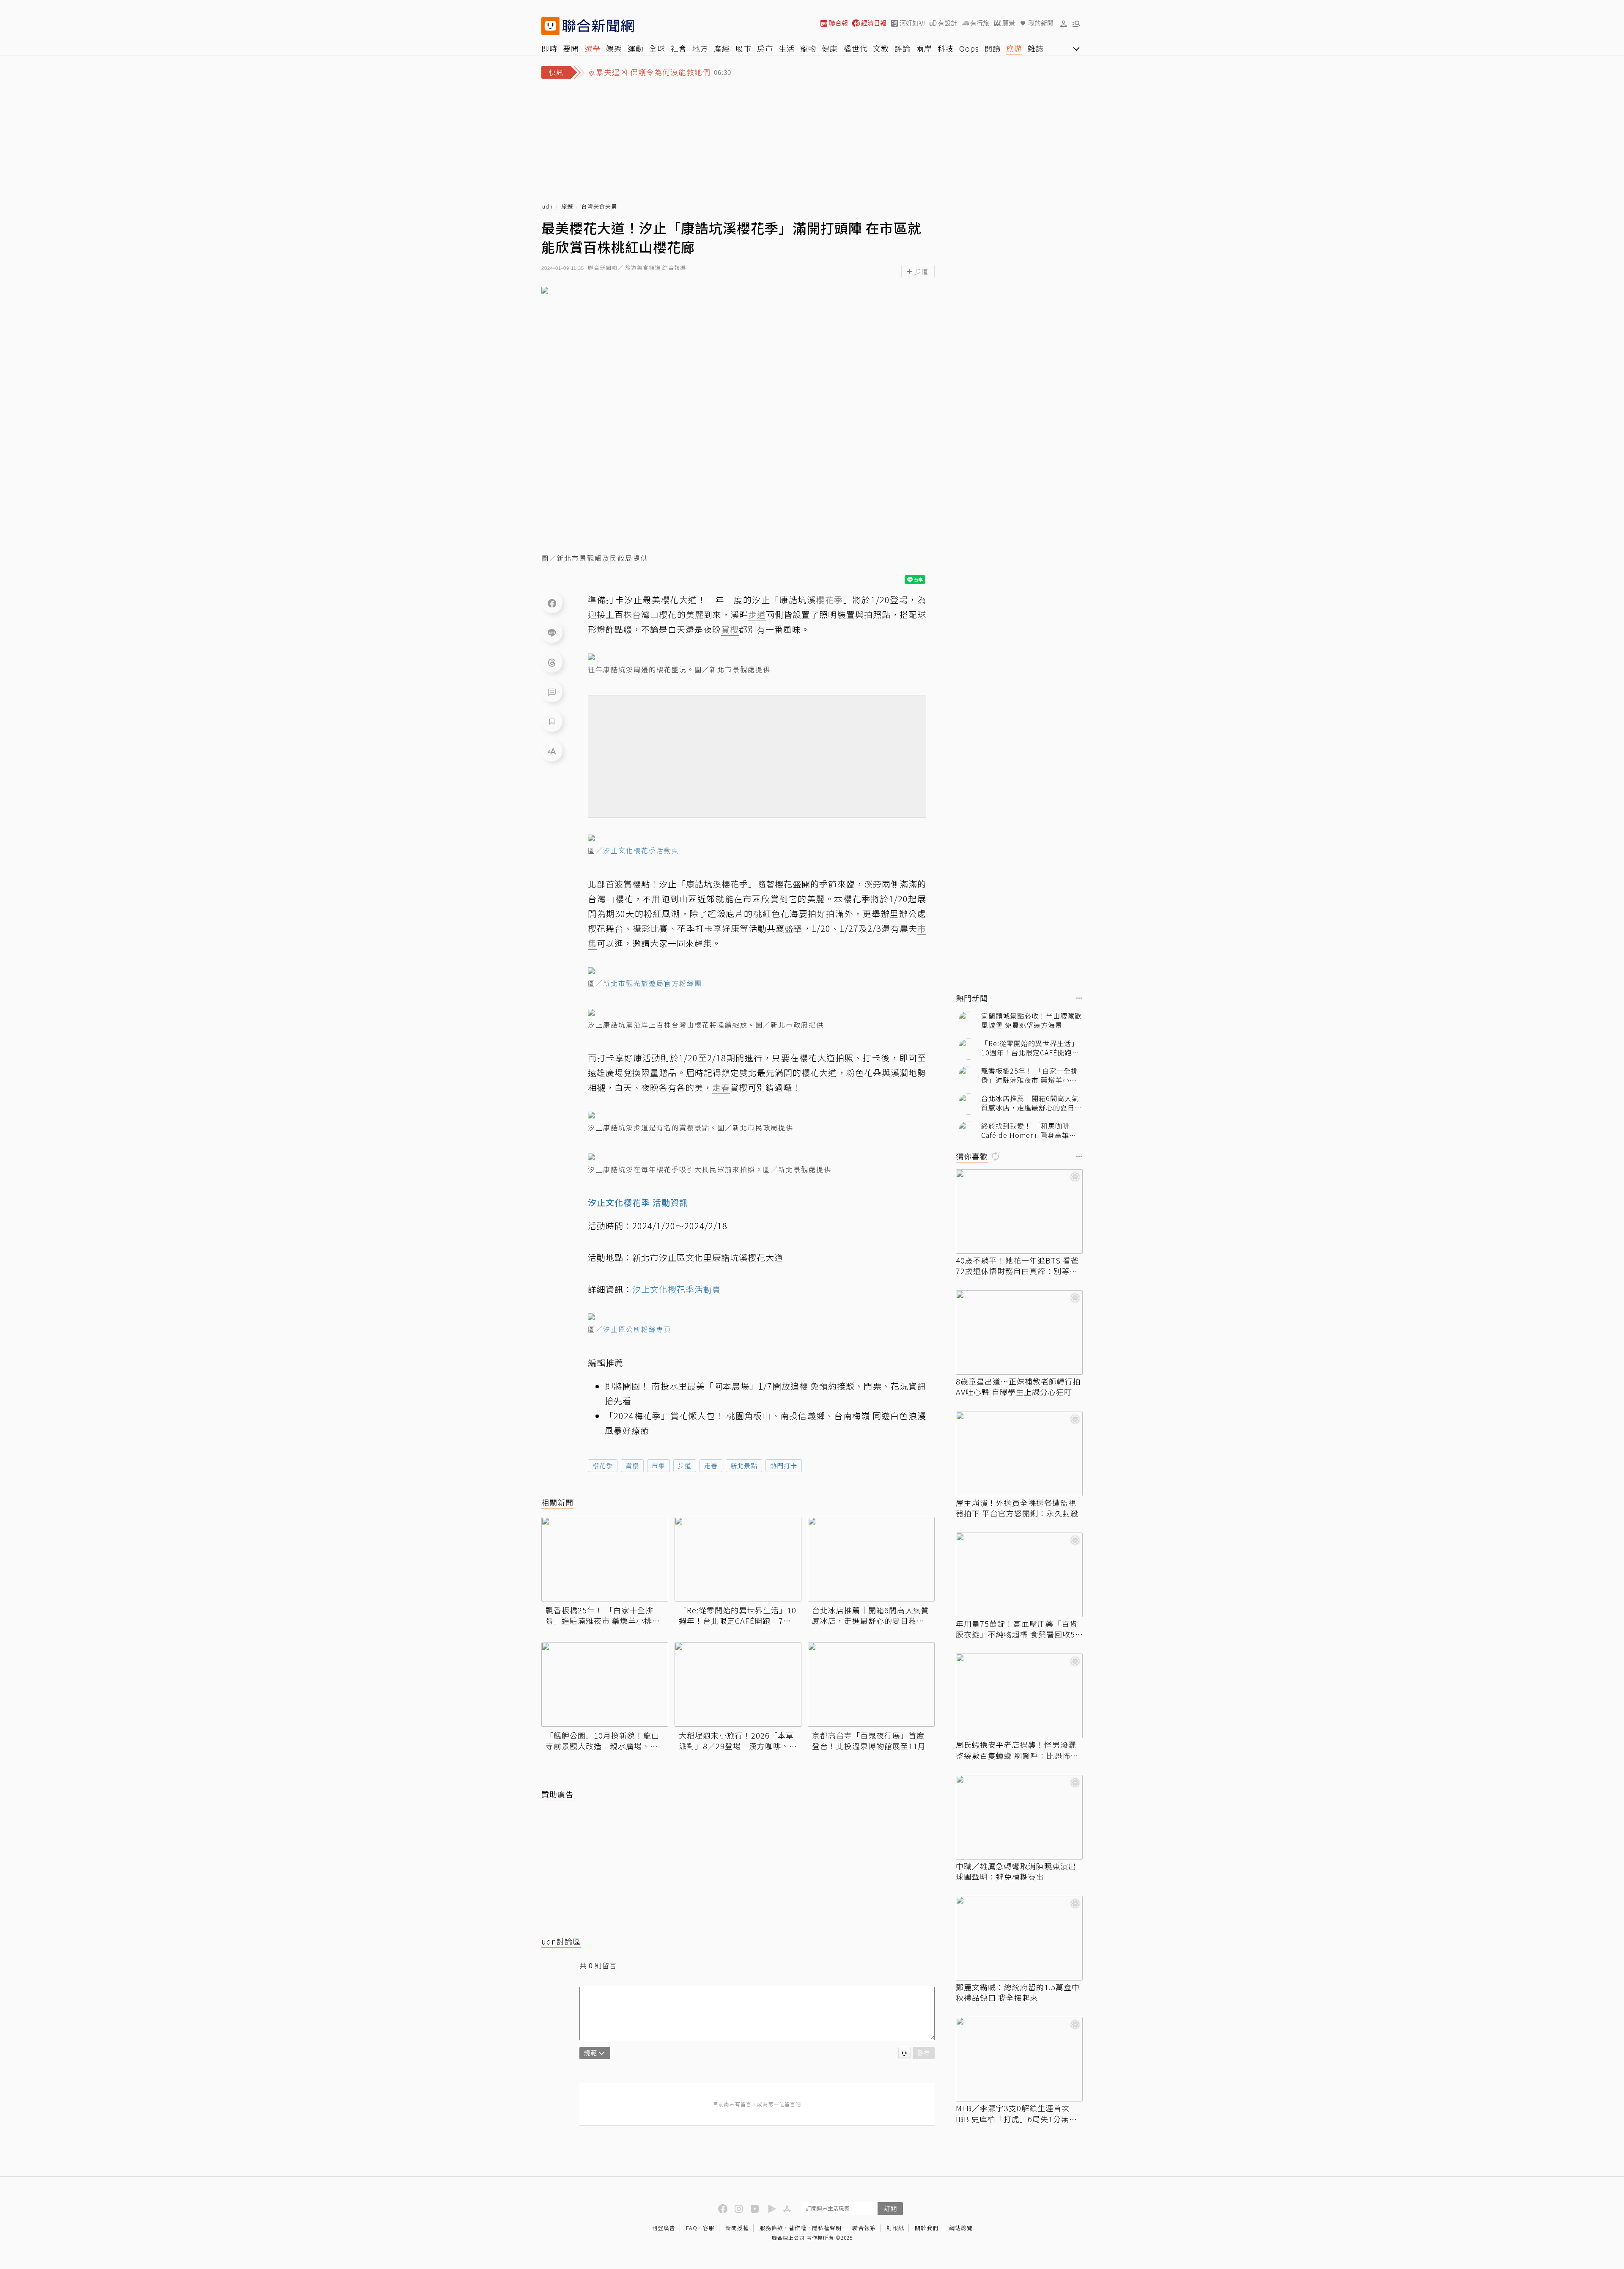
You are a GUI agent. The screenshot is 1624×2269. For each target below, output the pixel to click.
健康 (830, 48)
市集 (658, 1466)
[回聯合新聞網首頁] (550, 26)
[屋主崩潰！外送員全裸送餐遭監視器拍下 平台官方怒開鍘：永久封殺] (1019, 1454)
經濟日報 (874, 23)
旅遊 (1014, 48)
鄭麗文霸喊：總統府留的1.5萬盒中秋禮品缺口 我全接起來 (1018, 1992)
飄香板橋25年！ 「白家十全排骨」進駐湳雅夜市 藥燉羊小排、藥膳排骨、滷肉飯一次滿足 (603, 1615)
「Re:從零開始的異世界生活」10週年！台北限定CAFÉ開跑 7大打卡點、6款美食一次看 (738, 1615)
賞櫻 (632, 1466)
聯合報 (838, 23)
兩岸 (924, 48)
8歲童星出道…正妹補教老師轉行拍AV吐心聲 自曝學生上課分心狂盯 (1018, 1387)
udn (547, 207)
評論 (903, 48)
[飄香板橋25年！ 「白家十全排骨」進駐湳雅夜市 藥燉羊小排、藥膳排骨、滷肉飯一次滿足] (605, 1559)
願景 (1009, 23)
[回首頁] (598, 26)
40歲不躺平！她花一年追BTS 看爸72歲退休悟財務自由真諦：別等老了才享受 (1017, 1266)
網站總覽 (961, 2228)
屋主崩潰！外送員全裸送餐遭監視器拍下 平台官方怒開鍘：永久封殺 (1017, 1508)
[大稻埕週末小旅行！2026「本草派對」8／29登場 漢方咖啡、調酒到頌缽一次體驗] (738, 1684)
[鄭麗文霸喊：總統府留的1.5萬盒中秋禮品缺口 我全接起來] (1019, 1938)
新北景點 (744, 1466)
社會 (679, 48)
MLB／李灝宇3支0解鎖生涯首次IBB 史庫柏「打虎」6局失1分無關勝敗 (1016, 2113)
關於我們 (927, 2228)
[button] (1064, 23)
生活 (787, 48)
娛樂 (614, 48)
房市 (765, 48)
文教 (881, 48)
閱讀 (993, 48)
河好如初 (912, 23)
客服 (709, 2228)
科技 (946, 48)
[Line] (552, 632)
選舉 (593, 48)
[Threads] (552, 662)
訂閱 (890, 2208)
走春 (711, 1466)
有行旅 (980, 23)
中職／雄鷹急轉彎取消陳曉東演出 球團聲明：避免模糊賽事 (1016, 1871)
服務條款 (771, 2228)
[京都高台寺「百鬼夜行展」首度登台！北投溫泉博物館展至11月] (871, 1684)
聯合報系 (864, 2228)
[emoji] (904, 2053)
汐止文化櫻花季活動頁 (641, 850)
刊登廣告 (664, 2228)
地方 (700, 48)
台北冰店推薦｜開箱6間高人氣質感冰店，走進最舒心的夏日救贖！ (871, 1615)
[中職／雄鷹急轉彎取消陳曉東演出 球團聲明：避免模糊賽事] (1019, 1817)
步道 (685, 1466)
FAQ (692, 2228)
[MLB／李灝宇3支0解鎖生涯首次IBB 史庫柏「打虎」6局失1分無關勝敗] (1019, 2059)
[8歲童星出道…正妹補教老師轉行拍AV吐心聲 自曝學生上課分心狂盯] (1019, 1332)
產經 (722, 48)
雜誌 (1036, 48)
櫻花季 (603, 1466)
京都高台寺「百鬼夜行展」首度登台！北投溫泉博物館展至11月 (869, 1741)
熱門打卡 (784, 1466)
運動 (636, 48)
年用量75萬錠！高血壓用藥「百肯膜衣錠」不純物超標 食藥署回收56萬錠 (1018, 1629)
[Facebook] (552, 603)
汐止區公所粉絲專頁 (637, 1329)
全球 (657, 48)
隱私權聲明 (827, 2228)
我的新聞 (1041, 23)
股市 (743, 48)
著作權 (798, 2228)
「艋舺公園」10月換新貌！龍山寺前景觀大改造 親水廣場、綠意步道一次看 (602, 1741)
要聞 (571, 48)
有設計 (948, 23)
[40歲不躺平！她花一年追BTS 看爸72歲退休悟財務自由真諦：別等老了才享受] (1019, 1211)
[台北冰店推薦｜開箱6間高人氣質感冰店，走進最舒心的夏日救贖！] (871, 1559)
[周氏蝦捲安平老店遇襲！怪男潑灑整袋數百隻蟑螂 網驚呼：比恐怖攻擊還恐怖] (1019, 1696)
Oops (969, 48)
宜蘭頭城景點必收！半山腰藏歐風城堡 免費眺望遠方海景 (1031, 1021)
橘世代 (855, 48)
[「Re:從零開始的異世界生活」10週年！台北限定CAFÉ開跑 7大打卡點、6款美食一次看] (738, 1559)
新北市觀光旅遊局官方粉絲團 (653, 983)
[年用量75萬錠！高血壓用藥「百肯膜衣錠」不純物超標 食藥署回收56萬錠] (1019, 1575)
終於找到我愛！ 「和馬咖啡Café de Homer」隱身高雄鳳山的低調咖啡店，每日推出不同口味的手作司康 (1031, 1130)
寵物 (808, 48)
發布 (924, 2053)
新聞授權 (737, 2228)
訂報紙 (895, 2228)
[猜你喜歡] (1079, 1157)
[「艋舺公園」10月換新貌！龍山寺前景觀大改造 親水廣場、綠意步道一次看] (605, 1684)
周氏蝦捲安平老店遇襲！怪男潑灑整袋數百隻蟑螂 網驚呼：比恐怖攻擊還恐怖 (1017, 1750)
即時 (549, 48)
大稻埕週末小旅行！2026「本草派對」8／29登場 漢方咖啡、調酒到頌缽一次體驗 (738, 1741)
